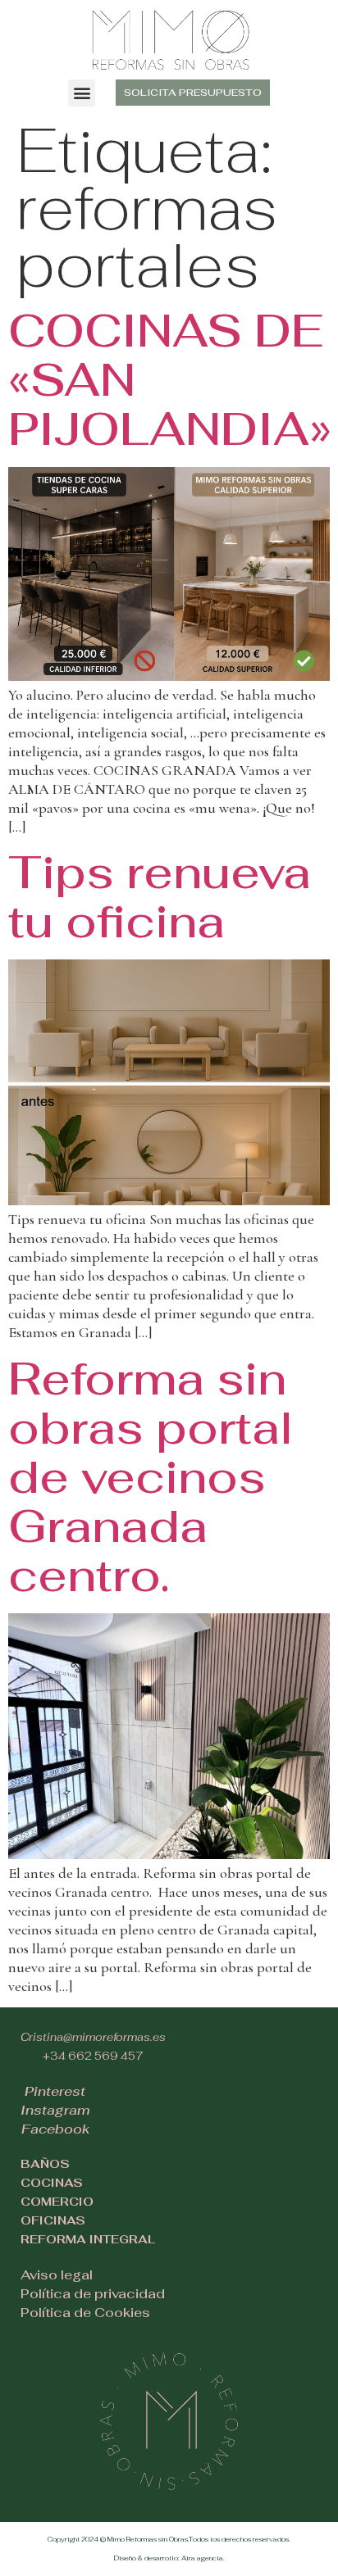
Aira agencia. (203, 2558)
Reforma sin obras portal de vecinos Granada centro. (151, 1477)
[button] (82, 93)
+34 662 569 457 (93, 2056)
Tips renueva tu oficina (160, 897)
